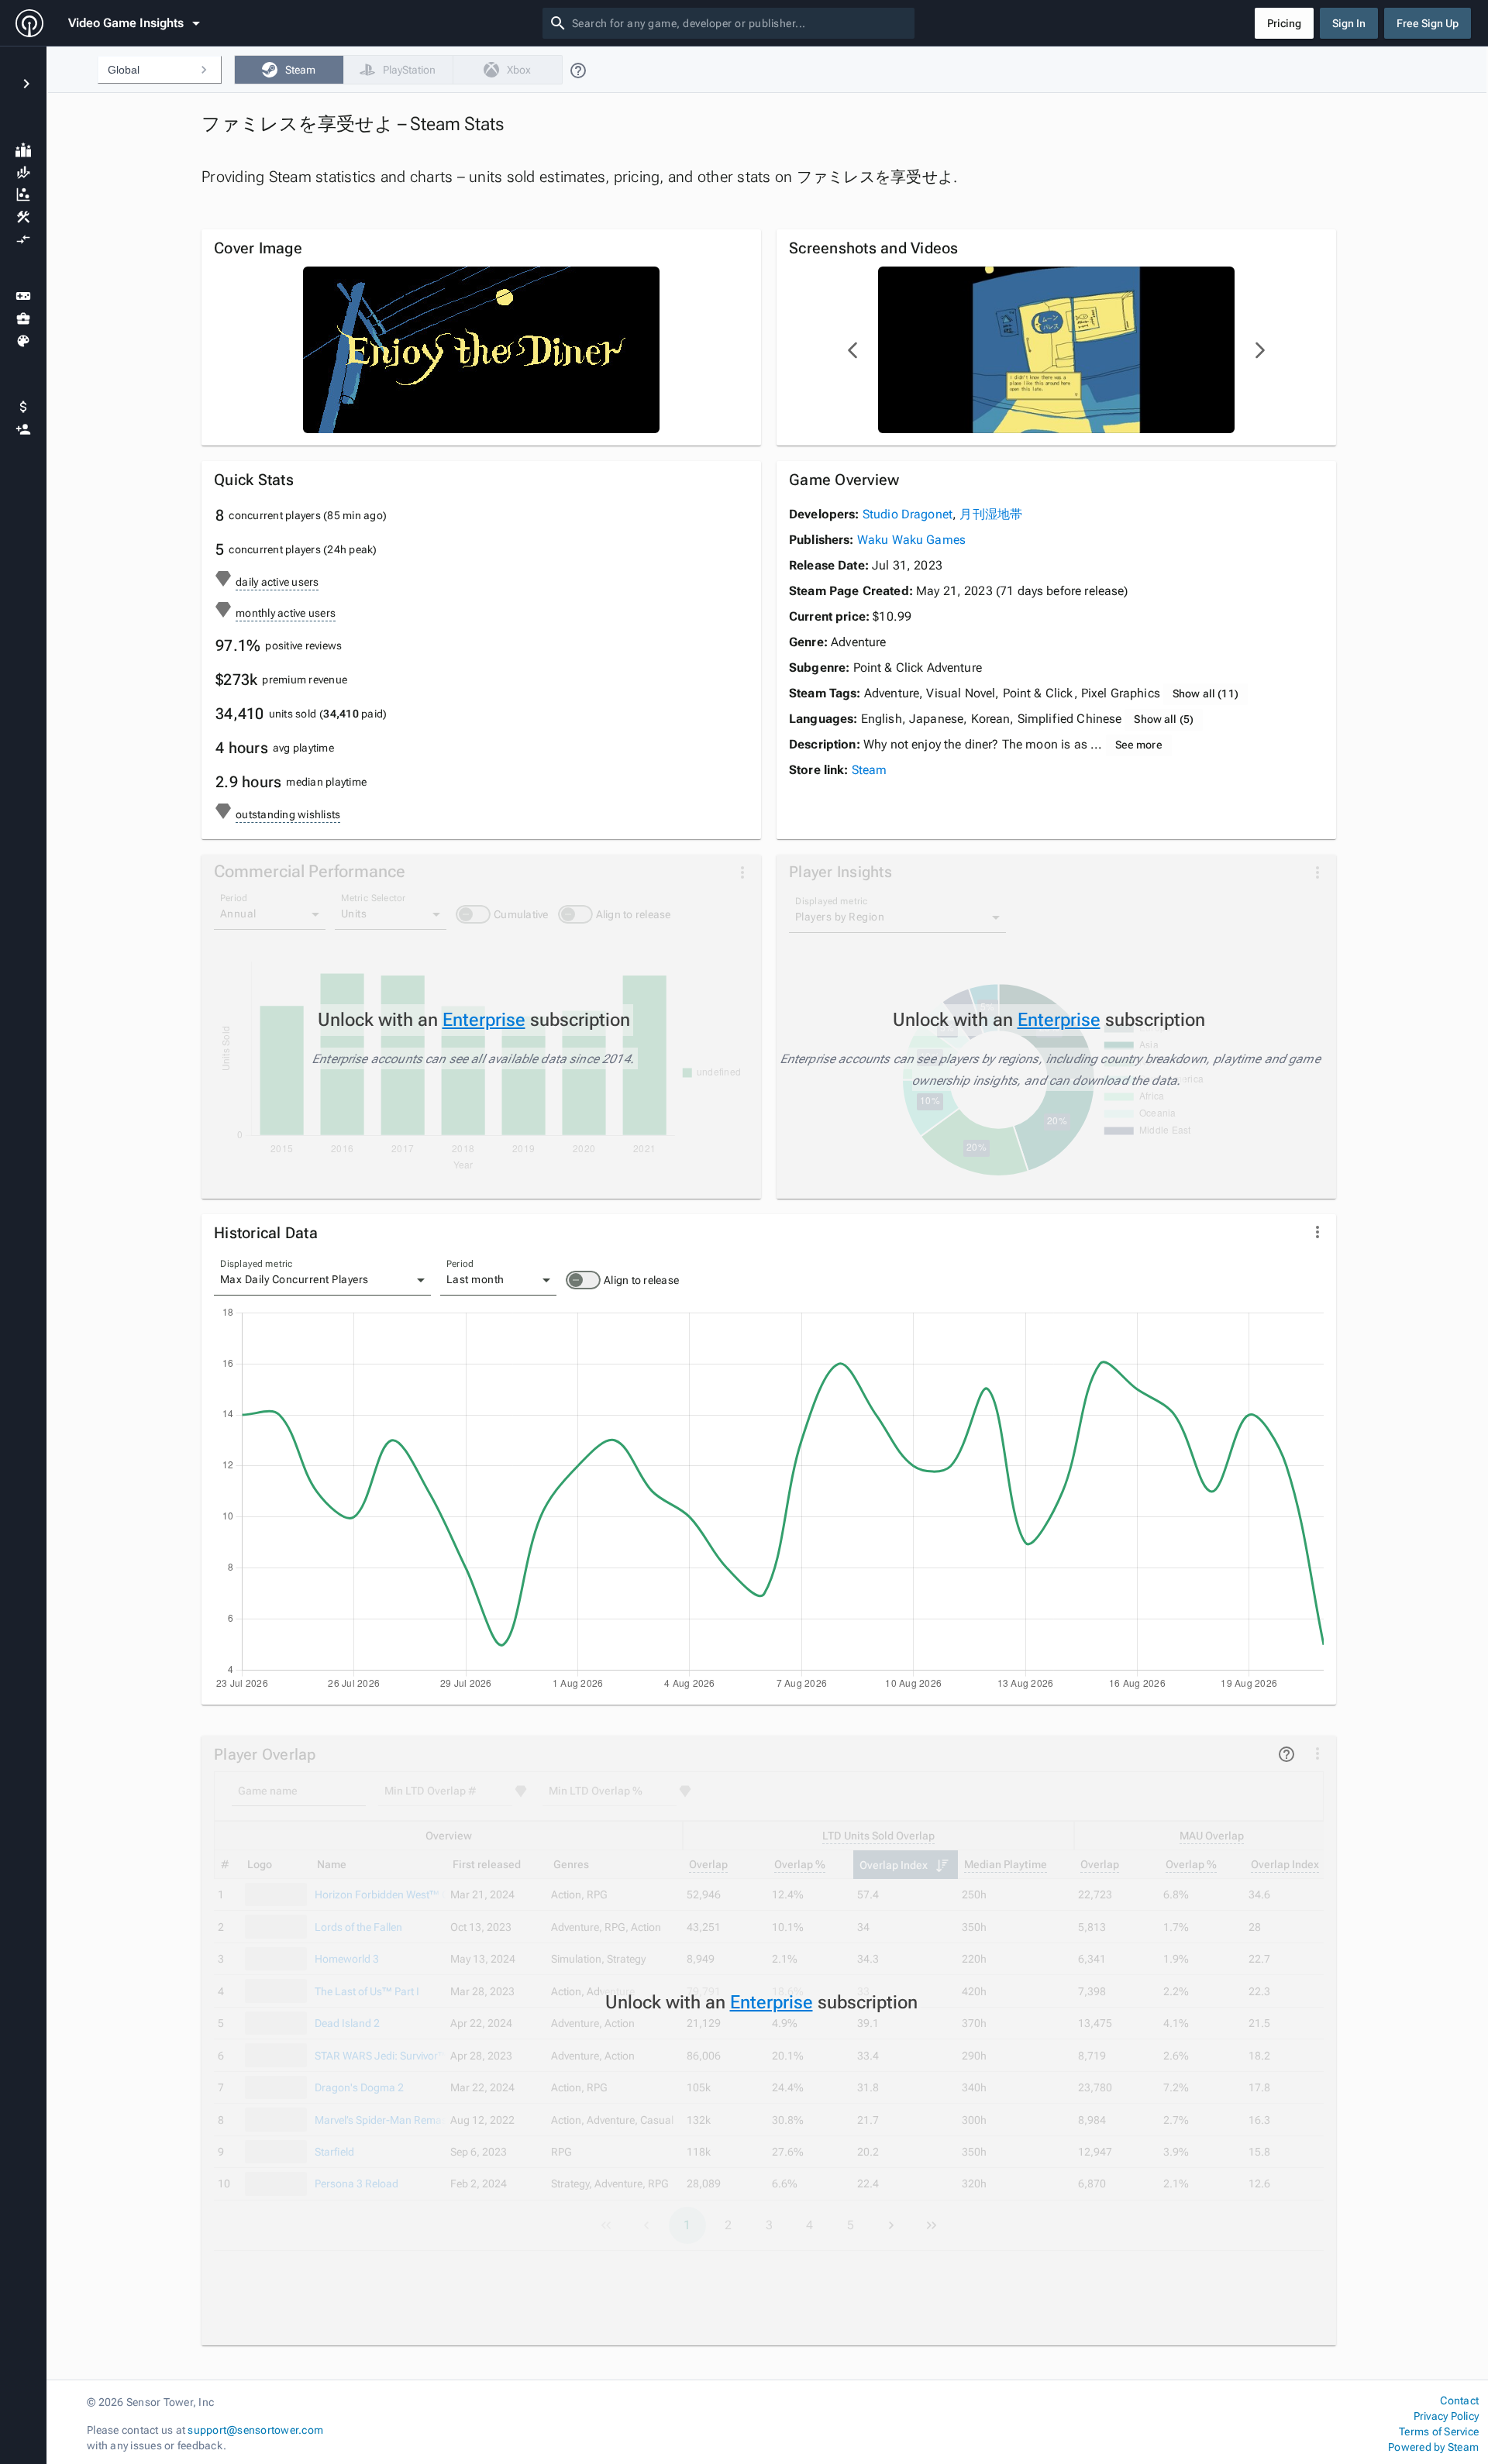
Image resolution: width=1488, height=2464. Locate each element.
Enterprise (484, 1020)
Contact (1459, 2400)
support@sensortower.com (255, 2430)
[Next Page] (1259, 350)
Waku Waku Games (911, 540)
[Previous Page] (853, 350)
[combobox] (740, 23)
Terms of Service (1439, 2431)
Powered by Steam (1433, 2447)
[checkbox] (289, 70)
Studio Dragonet (908, 514)
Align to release (641, 1280)
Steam (870, 770)
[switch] (583, 1280)
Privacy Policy (1446, 2416)
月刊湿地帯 (991, 514)
